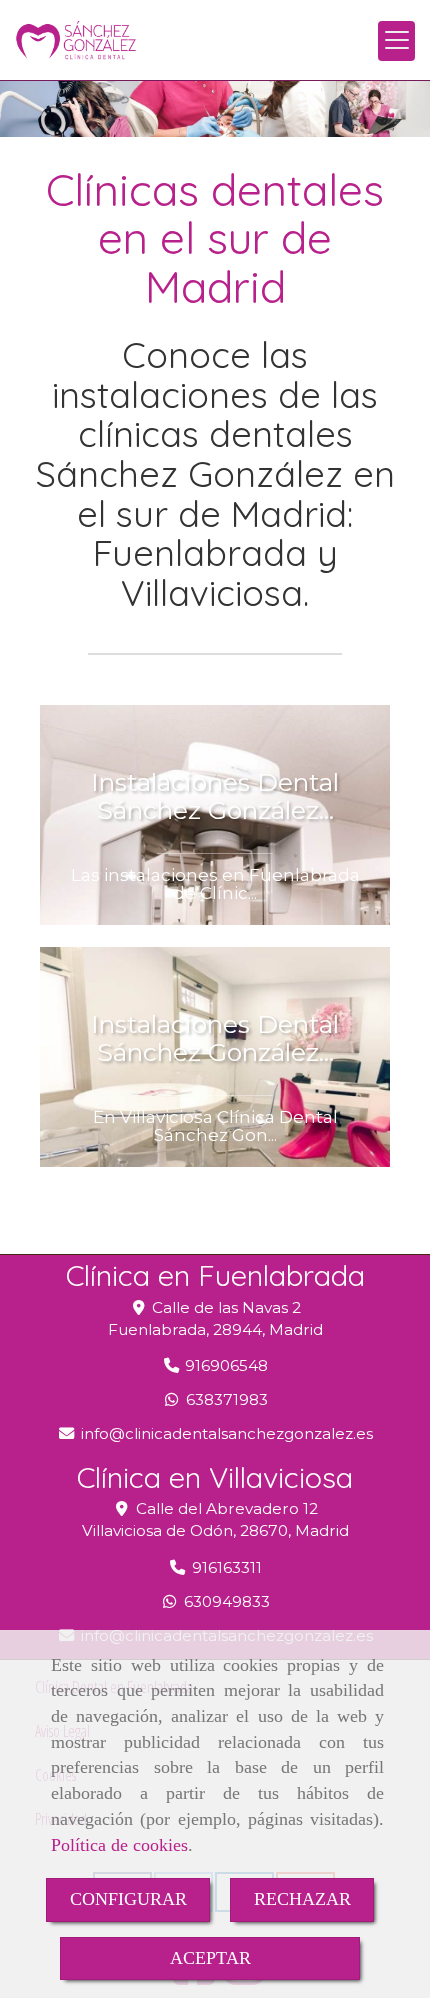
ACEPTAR (210, 1958)
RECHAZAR (302, 1899)
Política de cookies (119, 1845)
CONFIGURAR (128, 1899)
